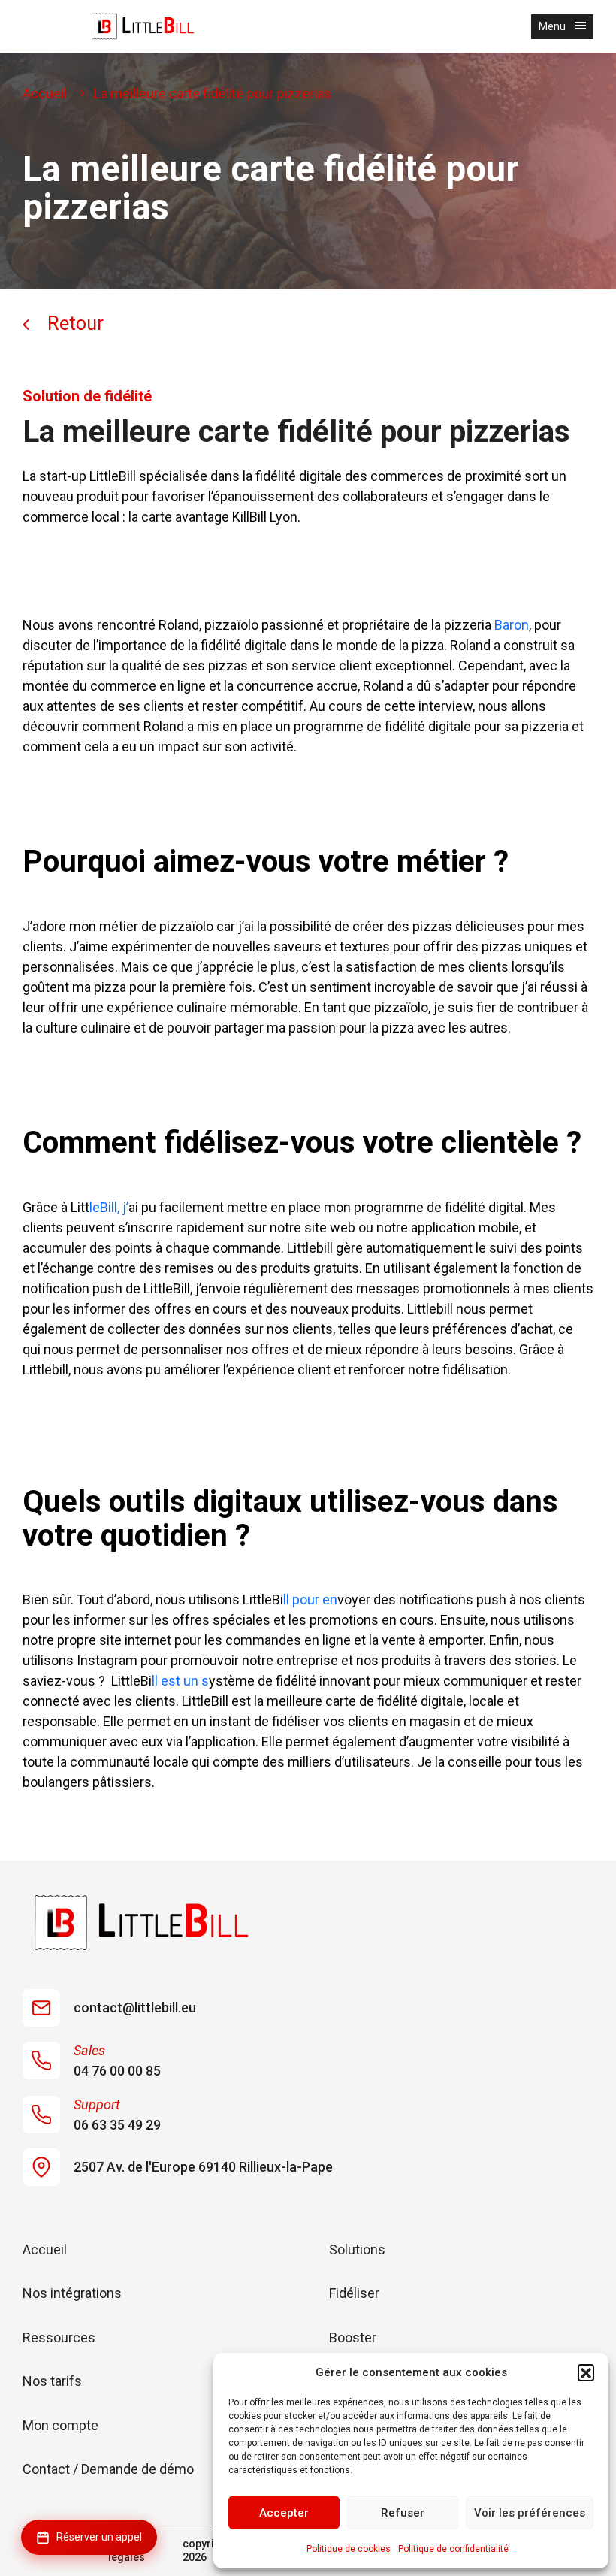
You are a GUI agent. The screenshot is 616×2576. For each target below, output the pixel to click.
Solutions (357, 2249)
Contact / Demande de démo (108, 2469)
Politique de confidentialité (453, 2549)
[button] (586, 2372)
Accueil (45, 94)
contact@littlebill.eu (135, 2008)
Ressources (59, 2337)
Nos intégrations (72, 2293)
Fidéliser (354, 2293)
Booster (353, 2337)
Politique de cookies (349, 2549)
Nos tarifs (52, 2381)
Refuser (403, 2513)
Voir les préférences (530, 2513)
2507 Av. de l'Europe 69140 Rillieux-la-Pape (203, 2167)
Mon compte (60, 2425)
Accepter (284, 2513)
